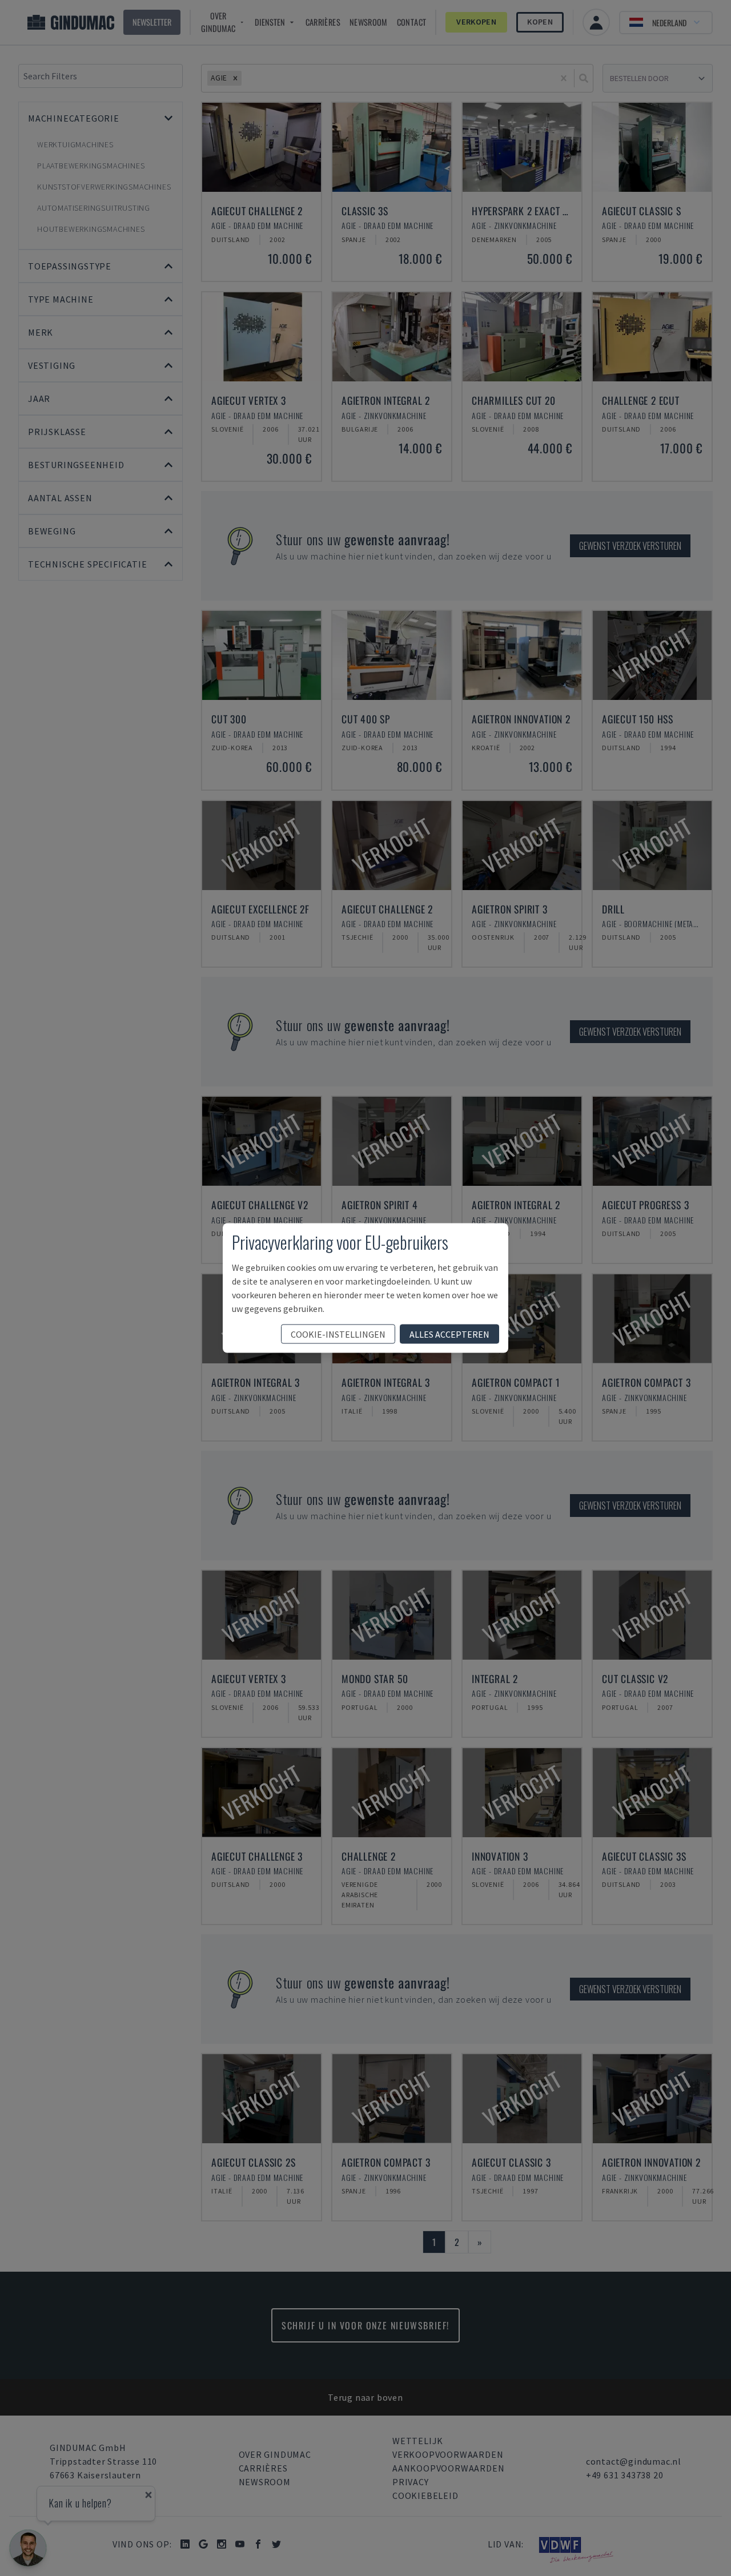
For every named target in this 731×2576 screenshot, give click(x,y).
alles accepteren (449, 1334)
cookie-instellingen (338, 1334)
